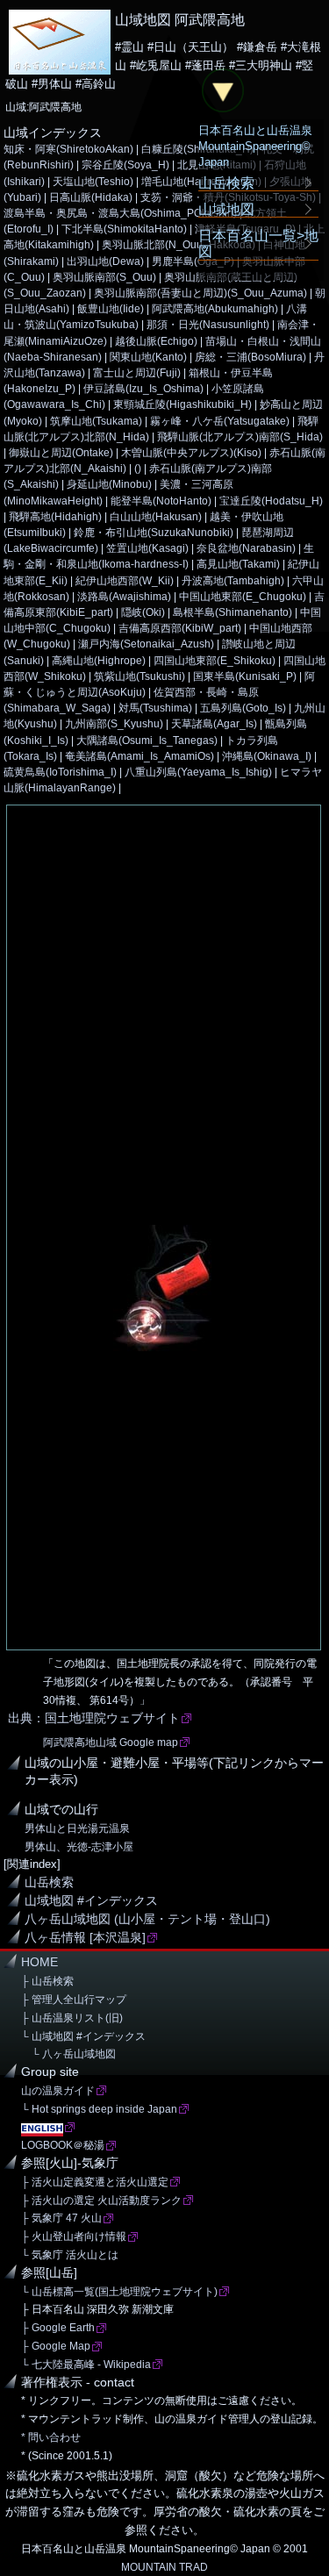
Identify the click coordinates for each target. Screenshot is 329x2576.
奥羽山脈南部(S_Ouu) (104, 277)
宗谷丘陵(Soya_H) (125, 165)
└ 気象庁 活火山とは (70, 2255)
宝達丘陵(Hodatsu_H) (271, 501)
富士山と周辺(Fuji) (137, 373)
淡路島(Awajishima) (124, 597)
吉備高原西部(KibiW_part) (180, 628)
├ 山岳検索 (47, 1981)
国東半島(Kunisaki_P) (245, 676)
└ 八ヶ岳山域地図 (68, 2054)
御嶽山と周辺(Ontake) (61, 453)
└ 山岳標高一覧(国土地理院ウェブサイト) (119, 2292)
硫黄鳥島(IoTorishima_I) (60, 772)
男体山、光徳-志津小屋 (79, 1847)
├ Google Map (56, 2346)
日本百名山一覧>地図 (258, 243)
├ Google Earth (58, 2328)
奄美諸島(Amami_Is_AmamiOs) (139, 756)
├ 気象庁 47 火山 (61, 2218)
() (138, 469)
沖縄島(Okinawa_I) (267, 756)
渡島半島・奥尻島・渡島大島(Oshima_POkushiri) (120, 213)
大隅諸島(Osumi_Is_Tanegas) (147, 741)
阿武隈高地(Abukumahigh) (215, 309)
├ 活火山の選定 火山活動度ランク (101, 2200)
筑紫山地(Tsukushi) (139, 676)
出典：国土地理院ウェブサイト (94, 1718)
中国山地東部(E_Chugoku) (243, 597)
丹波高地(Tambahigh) (233, 581)
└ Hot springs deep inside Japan (99, 2109)
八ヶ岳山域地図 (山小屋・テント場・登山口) (147, 1919)
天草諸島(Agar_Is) (214, 724)
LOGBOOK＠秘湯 (63, 2145)
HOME (39, 1962)
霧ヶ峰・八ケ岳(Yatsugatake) (220, 421)
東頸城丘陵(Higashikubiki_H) (182, 404)
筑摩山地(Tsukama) (96, 421)
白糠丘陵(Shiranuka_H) (197, 149)
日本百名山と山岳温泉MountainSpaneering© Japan (255, 146)
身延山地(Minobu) (109, 484)
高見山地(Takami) (238, 564)
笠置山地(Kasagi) (147, 548)
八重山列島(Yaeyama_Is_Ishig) (198, 772)
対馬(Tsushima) (155, 708)
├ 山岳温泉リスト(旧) (72, 2018)
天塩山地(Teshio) (93, 182)
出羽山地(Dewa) (105, 261)
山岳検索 (49, 1882)
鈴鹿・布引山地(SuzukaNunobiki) (154, 533)
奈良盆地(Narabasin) (246, 548)
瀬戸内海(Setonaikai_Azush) (146, 644)
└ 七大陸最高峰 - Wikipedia (86, 2365)
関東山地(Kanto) (148, 357)
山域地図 (226, 209)
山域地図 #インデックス (91, 1901)
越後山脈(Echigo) (156, 341)
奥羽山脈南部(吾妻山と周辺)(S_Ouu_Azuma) (200, 293)
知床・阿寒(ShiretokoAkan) (68, 149)
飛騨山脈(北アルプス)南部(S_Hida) (240, 437)
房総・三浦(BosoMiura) (250, 357)
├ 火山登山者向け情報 (74, 2236)
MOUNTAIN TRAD (164, 2567)
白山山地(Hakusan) (156, 517)
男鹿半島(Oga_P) (193, 261)
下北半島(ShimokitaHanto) (124, 229)
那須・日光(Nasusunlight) (208, 325)
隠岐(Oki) (143, 612)
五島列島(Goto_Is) (243, 708)
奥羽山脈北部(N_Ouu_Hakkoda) (179, 245)
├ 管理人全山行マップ (74, 2000)
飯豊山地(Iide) (111, 309)
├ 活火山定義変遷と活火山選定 (95, 2182)
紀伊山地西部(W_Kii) (125, 581)
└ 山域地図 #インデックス (83, 2036)
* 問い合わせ (51, 2437)
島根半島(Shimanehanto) (232, 612)
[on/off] (223, 90)
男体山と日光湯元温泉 (77, 1828)
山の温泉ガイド (58, 2091)
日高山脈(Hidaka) (91, 197)
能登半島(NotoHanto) (161, 501)
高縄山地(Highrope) (99, 661)
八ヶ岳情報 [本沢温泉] (85, 1938)
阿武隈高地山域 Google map (111, 1742)
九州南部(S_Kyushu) (114, 724)
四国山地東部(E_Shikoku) (215, 661)
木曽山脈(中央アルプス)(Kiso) (191, 453)
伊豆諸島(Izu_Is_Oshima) (143, 389)
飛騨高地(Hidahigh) (55, 517)
